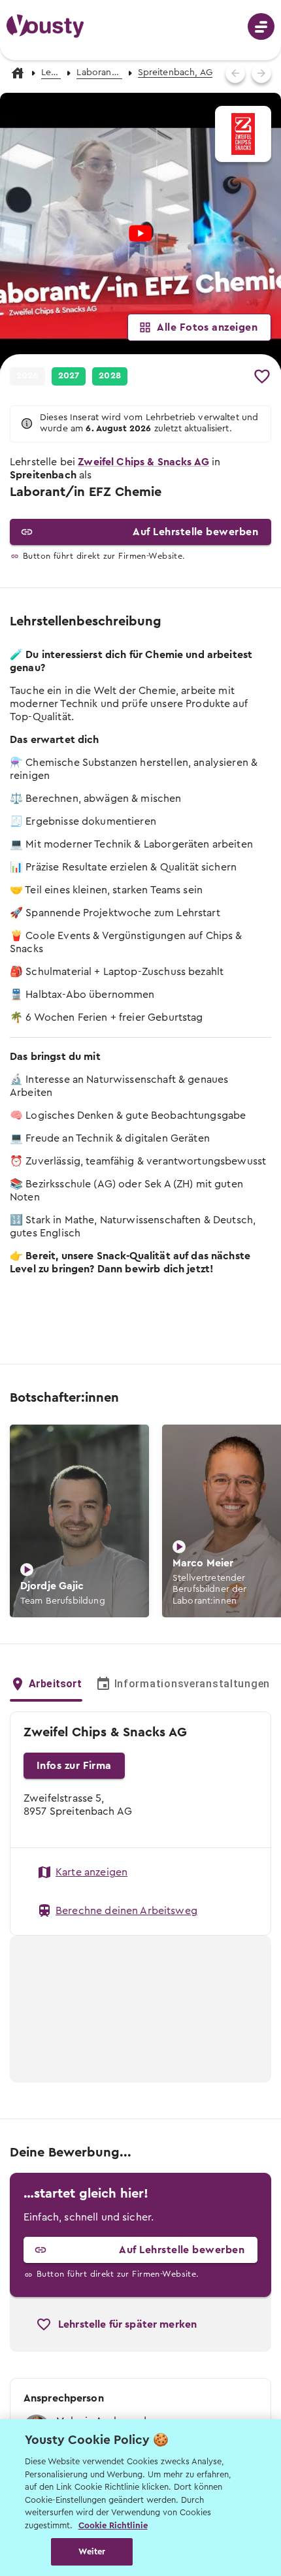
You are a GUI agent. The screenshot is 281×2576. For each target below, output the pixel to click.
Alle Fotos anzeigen (207, 327)
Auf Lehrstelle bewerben (195, 532)
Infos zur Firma (74, 1766)
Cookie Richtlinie (113, 2525)
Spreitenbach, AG (175, 73)
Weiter (92, 2551)
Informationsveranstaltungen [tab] (192, 1684)
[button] (69, 376)
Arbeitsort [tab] (56, 1684)
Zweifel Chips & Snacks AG (143, 462)
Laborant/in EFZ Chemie (99, 73)
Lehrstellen (51, 73)
